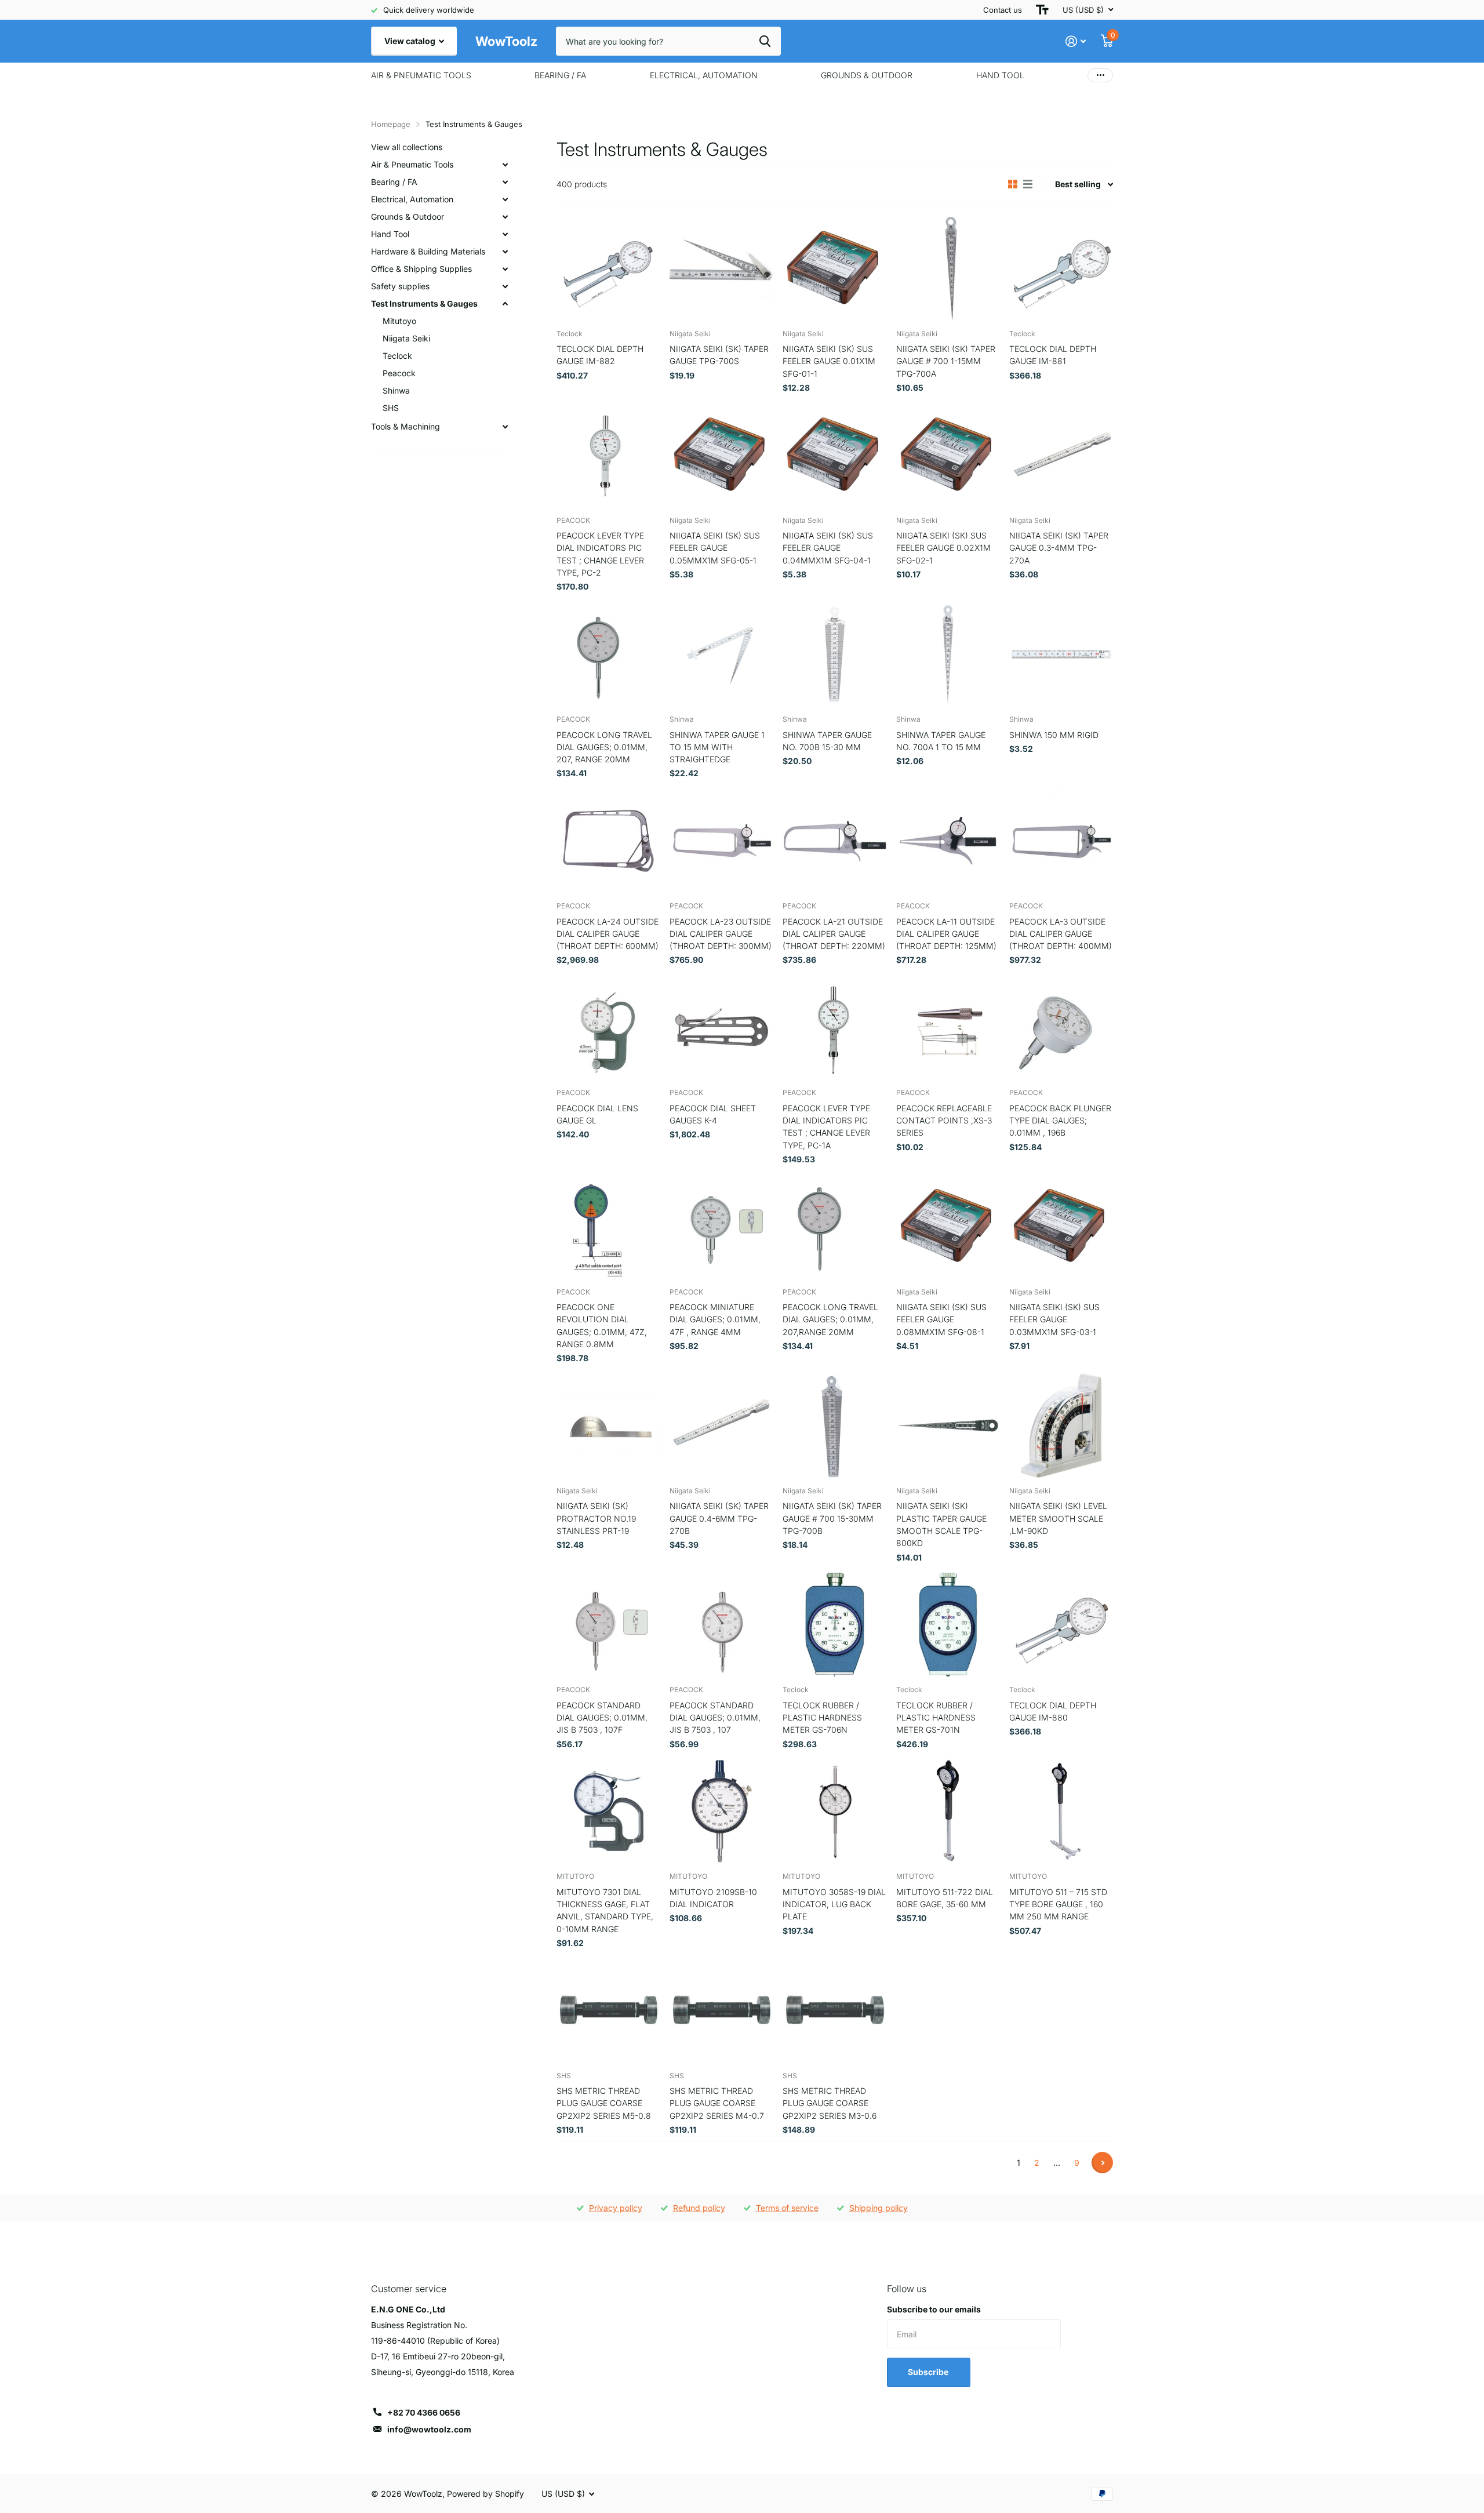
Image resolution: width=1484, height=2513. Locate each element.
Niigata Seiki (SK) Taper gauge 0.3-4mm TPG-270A (1059, 548)
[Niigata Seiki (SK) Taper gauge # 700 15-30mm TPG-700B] (834, 1425)
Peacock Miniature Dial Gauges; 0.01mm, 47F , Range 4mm (715, 1319)
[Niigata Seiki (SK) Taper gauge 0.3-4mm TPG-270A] (1061, 455)
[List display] (1028, 184)
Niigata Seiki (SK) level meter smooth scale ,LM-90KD (1058, 1518)
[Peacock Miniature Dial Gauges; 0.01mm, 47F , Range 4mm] (721, 1226)
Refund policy (699, 2208)
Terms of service (787, 2208)
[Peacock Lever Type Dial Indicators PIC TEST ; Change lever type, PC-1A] (834, 1028)
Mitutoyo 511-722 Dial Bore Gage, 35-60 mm (945, 1898)
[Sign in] (1076, 41)
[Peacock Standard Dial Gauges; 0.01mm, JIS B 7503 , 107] (721, 1625)
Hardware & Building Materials (428, 251)
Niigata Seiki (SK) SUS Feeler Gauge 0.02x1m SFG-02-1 (943, 548)
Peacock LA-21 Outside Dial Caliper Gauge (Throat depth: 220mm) (834, 934)
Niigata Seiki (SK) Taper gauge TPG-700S (719, 355)
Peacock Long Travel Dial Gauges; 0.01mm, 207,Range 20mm (830, 1319)
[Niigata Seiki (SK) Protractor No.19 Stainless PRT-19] (608, 1425)
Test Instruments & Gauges (424, 303)
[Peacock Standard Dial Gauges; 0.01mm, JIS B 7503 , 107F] (608, 1625)
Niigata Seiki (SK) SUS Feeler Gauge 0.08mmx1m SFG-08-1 (941, 1319)
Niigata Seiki (406, 338)
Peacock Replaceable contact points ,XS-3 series (944, 1121)
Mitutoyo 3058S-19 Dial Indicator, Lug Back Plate (834, 1904)
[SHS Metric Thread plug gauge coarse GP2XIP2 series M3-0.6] (834, 2010)
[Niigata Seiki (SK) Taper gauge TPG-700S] (721, 268)
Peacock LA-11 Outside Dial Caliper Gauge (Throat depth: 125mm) (946, 934)
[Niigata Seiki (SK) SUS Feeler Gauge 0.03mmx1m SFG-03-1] (1061, 1226)
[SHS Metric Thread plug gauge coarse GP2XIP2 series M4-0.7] (721, 2010)
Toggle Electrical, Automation (505, 199)
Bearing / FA (560, 75)
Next (1102, 2163)
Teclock (397, 356)
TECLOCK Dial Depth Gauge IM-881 (1053, 355)
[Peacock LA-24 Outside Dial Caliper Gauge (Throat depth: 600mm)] (608, 841)
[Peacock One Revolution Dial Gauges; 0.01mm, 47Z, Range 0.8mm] (608, 1226)
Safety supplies (400, 286)
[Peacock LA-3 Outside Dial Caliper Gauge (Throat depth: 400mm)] (1061, 841)
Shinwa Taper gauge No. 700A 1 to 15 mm (941, 741)
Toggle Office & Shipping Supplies (505, 269)
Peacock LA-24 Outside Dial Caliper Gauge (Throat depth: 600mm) (608, 934)
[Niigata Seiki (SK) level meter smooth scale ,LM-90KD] (1061, 1425)
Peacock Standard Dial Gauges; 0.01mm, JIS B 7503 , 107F (602, 1718)
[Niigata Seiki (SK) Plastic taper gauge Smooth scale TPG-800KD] (948, 1425)
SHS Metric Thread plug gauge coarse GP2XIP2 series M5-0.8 (604, 2103)
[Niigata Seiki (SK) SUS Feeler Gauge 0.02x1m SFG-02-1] (948, 455)
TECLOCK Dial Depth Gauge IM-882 (600, 355)
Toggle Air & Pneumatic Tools (505, 165)
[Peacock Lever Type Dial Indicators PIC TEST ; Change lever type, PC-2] (608, 455)
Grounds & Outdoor (867, 75)
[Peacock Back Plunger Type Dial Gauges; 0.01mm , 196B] (1061, 1028)
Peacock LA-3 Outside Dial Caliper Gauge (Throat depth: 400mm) (1061, 934)
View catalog (411, 41)
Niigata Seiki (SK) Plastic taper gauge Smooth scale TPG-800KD (941, 1524)
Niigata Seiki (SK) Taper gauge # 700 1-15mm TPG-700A (946, 361)
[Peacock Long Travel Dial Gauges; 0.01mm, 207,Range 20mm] (834, 1226)
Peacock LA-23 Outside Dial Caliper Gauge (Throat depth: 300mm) (721, 934)
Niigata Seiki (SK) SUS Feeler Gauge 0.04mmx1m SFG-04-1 (828, 548)
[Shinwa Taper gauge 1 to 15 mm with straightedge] (721, 654)
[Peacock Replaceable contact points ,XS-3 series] (948, 1028)
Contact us (1003, 10)
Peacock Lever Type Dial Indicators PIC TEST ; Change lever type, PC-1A (826, 1127)
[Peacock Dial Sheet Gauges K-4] (721, 1028)
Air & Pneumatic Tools (421, 75)
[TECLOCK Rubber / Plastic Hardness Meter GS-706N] (834, 1625)
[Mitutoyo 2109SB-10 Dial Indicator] (721, 1811)
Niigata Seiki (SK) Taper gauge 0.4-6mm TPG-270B (719, 1518)
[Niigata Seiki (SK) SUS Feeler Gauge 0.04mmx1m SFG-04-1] (834, 455)
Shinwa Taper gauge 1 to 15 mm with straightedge (717, 747)
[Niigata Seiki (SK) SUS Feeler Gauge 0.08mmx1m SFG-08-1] (948, 1226)
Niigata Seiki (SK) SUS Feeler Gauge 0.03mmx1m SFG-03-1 (1054, 1319)
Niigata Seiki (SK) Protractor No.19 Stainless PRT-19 (596, 1518)
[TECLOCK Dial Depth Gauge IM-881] (1061, 268)
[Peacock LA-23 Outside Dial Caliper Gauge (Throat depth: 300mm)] (721, 841)
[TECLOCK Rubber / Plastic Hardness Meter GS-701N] (948, 1625)
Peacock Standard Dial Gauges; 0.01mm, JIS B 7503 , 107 (715, 1718)
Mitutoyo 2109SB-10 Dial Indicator (713, 1898)
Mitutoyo (399, 321)
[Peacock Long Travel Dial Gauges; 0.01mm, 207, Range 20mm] (608, 654)
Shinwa (396, 390)
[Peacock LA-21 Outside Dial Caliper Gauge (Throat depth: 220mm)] (834, 841)
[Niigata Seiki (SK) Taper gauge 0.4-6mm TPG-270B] (721, 1425)
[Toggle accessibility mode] (1042, 10)
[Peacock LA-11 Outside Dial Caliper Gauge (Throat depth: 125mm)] (948, 841)
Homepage (391, 124)
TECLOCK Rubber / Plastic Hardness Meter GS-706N (822, 1718)
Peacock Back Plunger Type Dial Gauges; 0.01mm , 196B (1060, 1121)
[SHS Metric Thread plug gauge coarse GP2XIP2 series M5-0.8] (608, 2010)
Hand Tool (1000, 75)
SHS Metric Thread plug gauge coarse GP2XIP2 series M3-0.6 (830, 2103)
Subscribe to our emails (934, 2309)
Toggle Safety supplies (505, 286)
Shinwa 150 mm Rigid (1054, 735)
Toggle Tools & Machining (505, 427)
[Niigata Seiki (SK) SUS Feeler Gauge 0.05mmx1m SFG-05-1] (721, 455)
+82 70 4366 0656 (424, 2412)
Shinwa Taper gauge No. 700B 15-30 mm (827, 741)
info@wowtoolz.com (429, 2429)
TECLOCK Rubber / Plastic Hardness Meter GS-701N (936, 1718)
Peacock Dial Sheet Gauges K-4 (713, 1114)
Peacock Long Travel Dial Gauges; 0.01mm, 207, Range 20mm (604, 747)
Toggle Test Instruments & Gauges (505, 304)
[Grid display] (1013, 184)
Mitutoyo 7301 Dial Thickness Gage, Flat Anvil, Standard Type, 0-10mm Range (605, 1910)
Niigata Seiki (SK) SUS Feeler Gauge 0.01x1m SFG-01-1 (829, 361)
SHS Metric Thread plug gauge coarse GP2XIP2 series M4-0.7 (717, 2103)
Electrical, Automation (704, 75)
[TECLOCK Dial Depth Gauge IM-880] (1061, 1625)
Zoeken (765, 41)
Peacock (399, 373)
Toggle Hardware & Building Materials (505, 252)
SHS (391, 408)
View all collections (407, 147)
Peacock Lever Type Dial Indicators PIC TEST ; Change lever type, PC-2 (600, 554)
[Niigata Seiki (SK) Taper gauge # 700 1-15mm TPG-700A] (948, 268)
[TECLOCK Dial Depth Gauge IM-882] (608, 268)
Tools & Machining (405, 426)
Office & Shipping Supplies (421, 269)
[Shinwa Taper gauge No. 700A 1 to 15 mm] (948, 654)
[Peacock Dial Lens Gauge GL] (608, 1028)
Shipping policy (879, 2208)
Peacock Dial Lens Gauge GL (597, 1114)
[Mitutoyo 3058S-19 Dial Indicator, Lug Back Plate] (834, 1811)
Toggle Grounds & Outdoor (505, 217)
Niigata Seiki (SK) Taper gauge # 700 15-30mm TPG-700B (832, 1518)
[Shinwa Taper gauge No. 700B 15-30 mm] (834, 654)
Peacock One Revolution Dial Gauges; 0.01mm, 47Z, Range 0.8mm (602, 1325)
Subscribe (929, 2372)
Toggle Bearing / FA (505, 182)
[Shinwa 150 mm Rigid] (1061, 654)
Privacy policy (616, 2208)
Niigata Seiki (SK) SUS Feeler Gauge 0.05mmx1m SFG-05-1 (715, 548)
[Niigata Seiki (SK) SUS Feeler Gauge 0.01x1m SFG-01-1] (834, 268)
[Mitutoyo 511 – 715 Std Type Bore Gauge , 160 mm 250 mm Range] (1061, 1811)
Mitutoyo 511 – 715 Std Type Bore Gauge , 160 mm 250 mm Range (1058, 1904)
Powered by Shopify (485, 2494)
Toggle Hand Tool (505, 234)
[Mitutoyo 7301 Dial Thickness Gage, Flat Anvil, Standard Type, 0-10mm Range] (608, 1811)
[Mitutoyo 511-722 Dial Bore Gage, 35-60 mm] (948, 1811)
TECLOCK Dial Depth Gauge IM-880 (1053, 1711)
